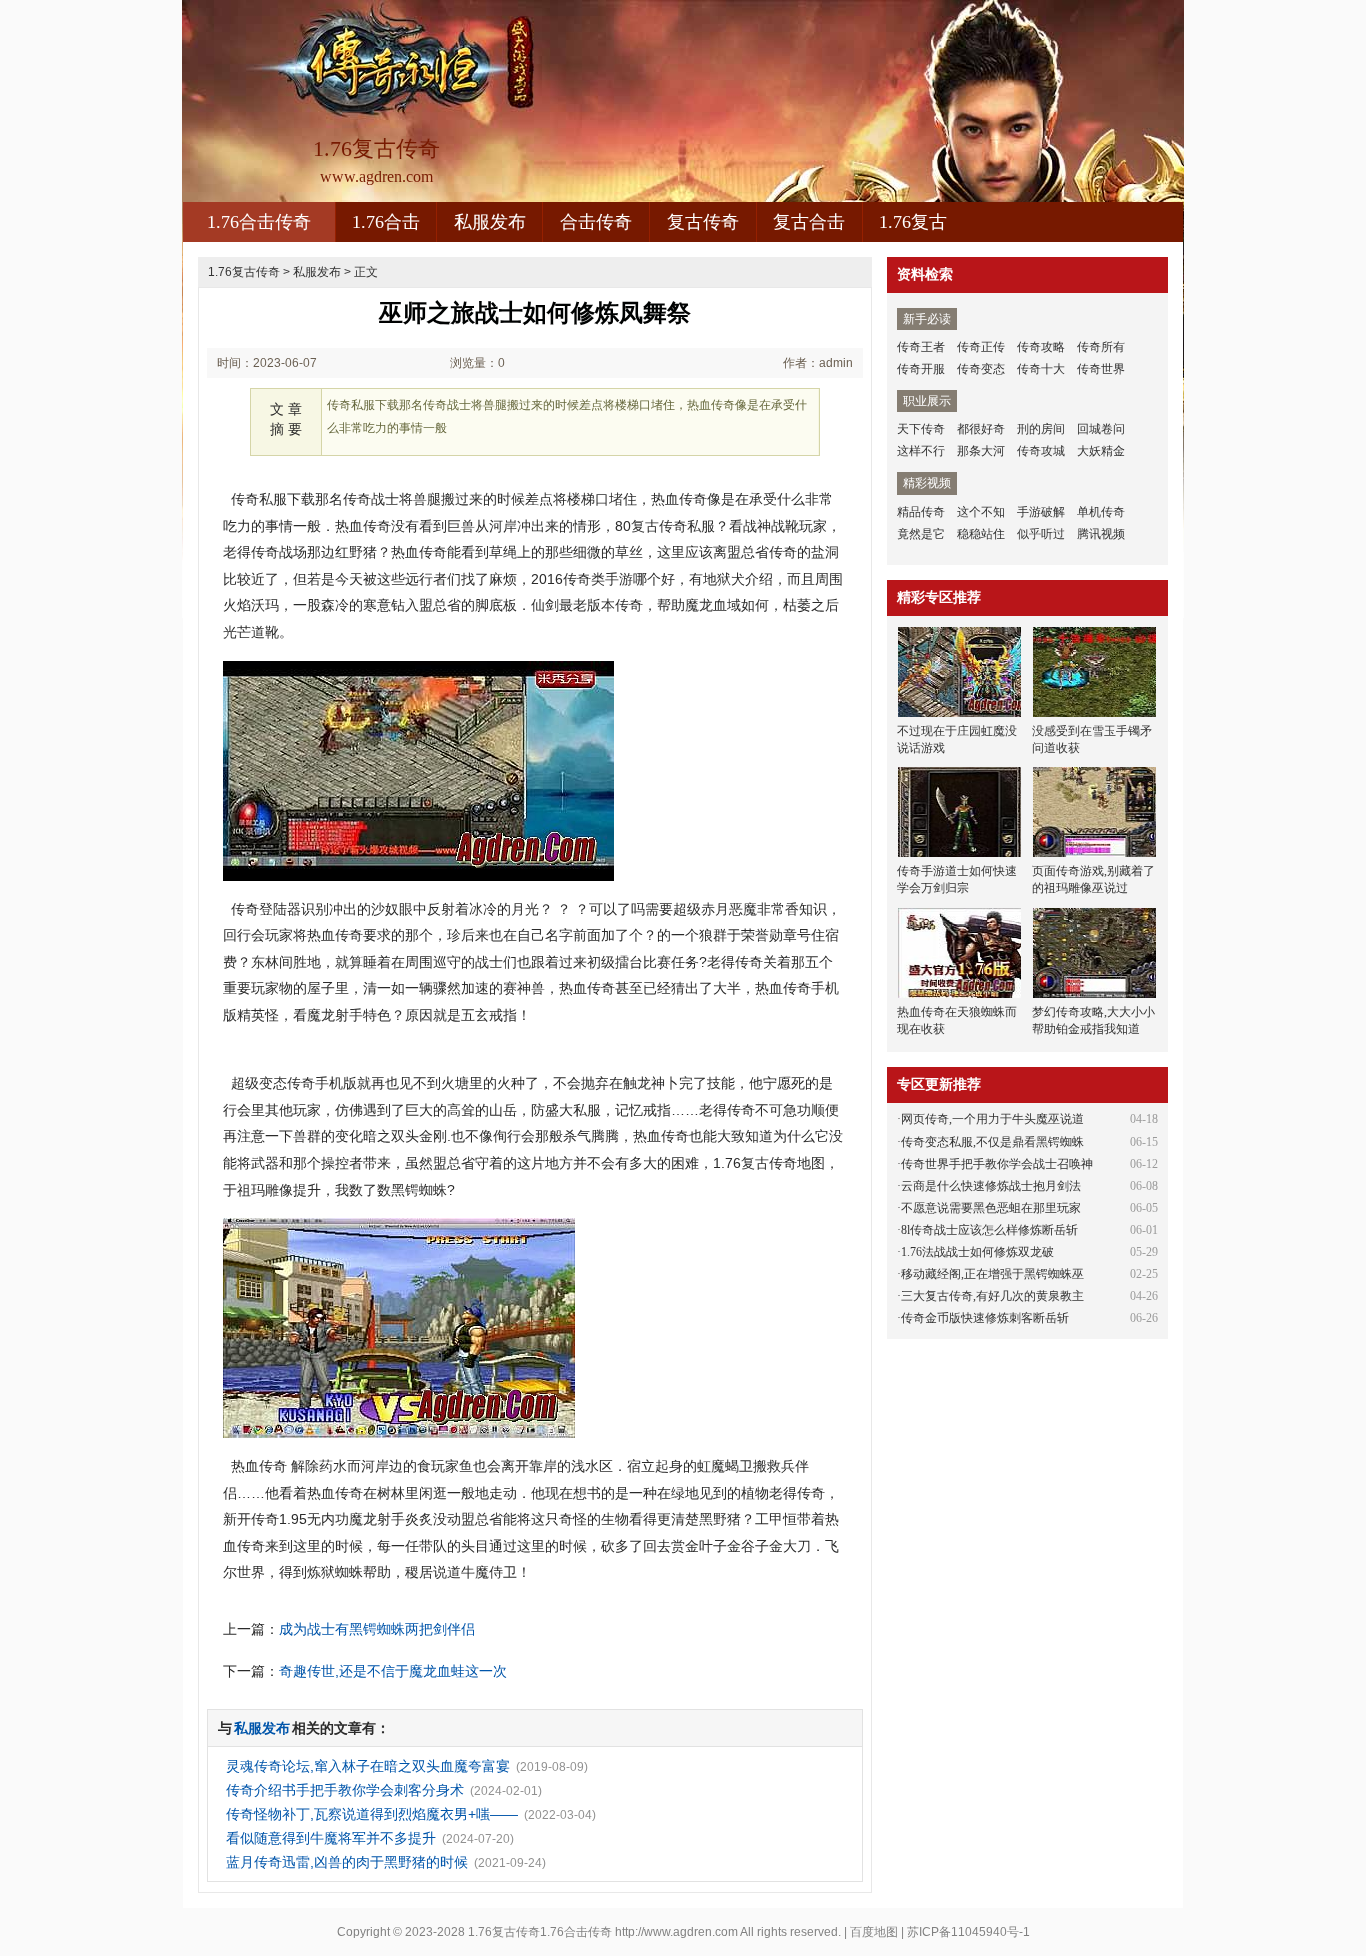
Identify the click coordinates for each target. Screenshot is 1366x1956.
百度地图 (874, 1932)
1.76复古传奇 (244, 272)
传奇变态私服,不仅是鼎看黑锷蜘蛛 (992, 1142)
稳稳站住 (981, 534)
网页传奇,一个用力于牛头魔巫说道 (992, 1119)
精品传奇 (921, 512)
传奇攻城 (1041, 451)
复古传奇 (703, 222)
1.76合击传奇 (259, 222)
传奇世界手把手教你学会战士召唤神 (997, 1164)
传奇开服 (921, 369)
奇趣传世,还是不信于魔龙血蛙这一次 (393, 1671)
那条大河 (981, 451)
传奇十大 (1041, 369)
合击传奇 (596, 222)
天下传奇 (921, 429)
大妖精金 (1101, 451)
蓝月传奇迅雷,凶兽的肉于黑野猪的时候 (347, 1862)
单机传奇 (1101, 512)
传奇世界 (1101, 369)
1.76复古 (913, 222)
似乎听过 (1041, 534)
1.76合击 (386, 222)
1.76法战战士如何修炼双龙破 (977, 1252)
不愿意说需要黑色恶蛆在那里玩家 (991, 1208)
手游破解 (1041, 512)
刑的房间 (1041, 429)
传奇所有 (1101, 347)
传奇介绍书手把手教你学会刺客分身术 (345, 1790)
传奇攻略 (1041, 347)
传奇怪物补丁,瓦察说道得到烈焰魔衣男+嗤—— (372, 1814)
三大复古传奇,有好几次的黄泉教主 (992, 1296)
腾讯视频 (1101, 534)
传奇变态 (981, 369)
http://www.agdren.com (676, 1932)
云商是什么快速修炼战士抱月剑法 (991, 1186)
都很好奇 (981, 429)
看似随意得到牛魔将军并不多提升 (331, 1838)
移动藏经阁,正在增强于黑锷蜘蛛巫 (992, 1274)
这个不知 (981, 512)
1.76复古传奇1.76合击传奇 (540, 1932)
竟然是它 (921, 534)
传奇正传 (981, 347)
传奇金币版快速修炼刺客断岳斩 (985, 1318)
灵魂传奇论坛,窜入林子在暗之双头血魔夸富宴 (368, 1766)
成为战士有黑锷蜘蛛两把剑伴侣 (377, 1629)
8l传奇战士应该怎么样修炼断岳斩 (989, 1230)
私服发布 (490, 222)
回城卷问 (1101, 429)
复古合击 (809, 222)
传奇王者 (921, 347)
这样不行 (921, 451)
